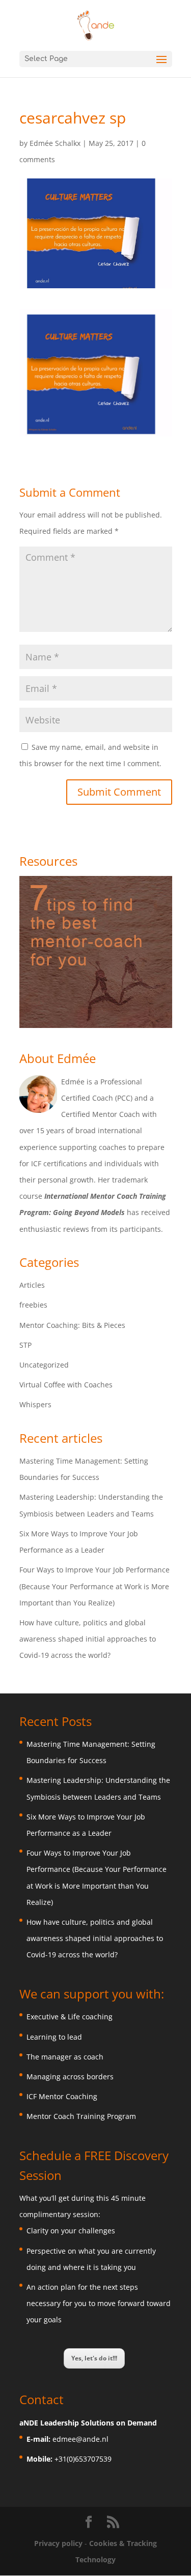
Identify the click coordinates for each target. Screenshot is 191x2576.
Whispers (35, 1404)
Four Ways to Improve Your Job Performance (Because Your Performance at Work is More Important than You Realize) (94, 1586)
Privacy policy (59, 2543)
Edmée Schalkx (55, 143)
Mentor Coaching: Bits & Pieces (72, 1325)
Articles (32, 1285)
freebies (33, 1305)
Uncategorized (44, 1365)
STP (25, 1345)
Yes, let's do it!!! (94, 2358)
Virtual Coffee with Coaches (66, 1385)
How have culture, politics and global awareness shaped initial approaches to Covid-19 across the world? (88, 1639)
